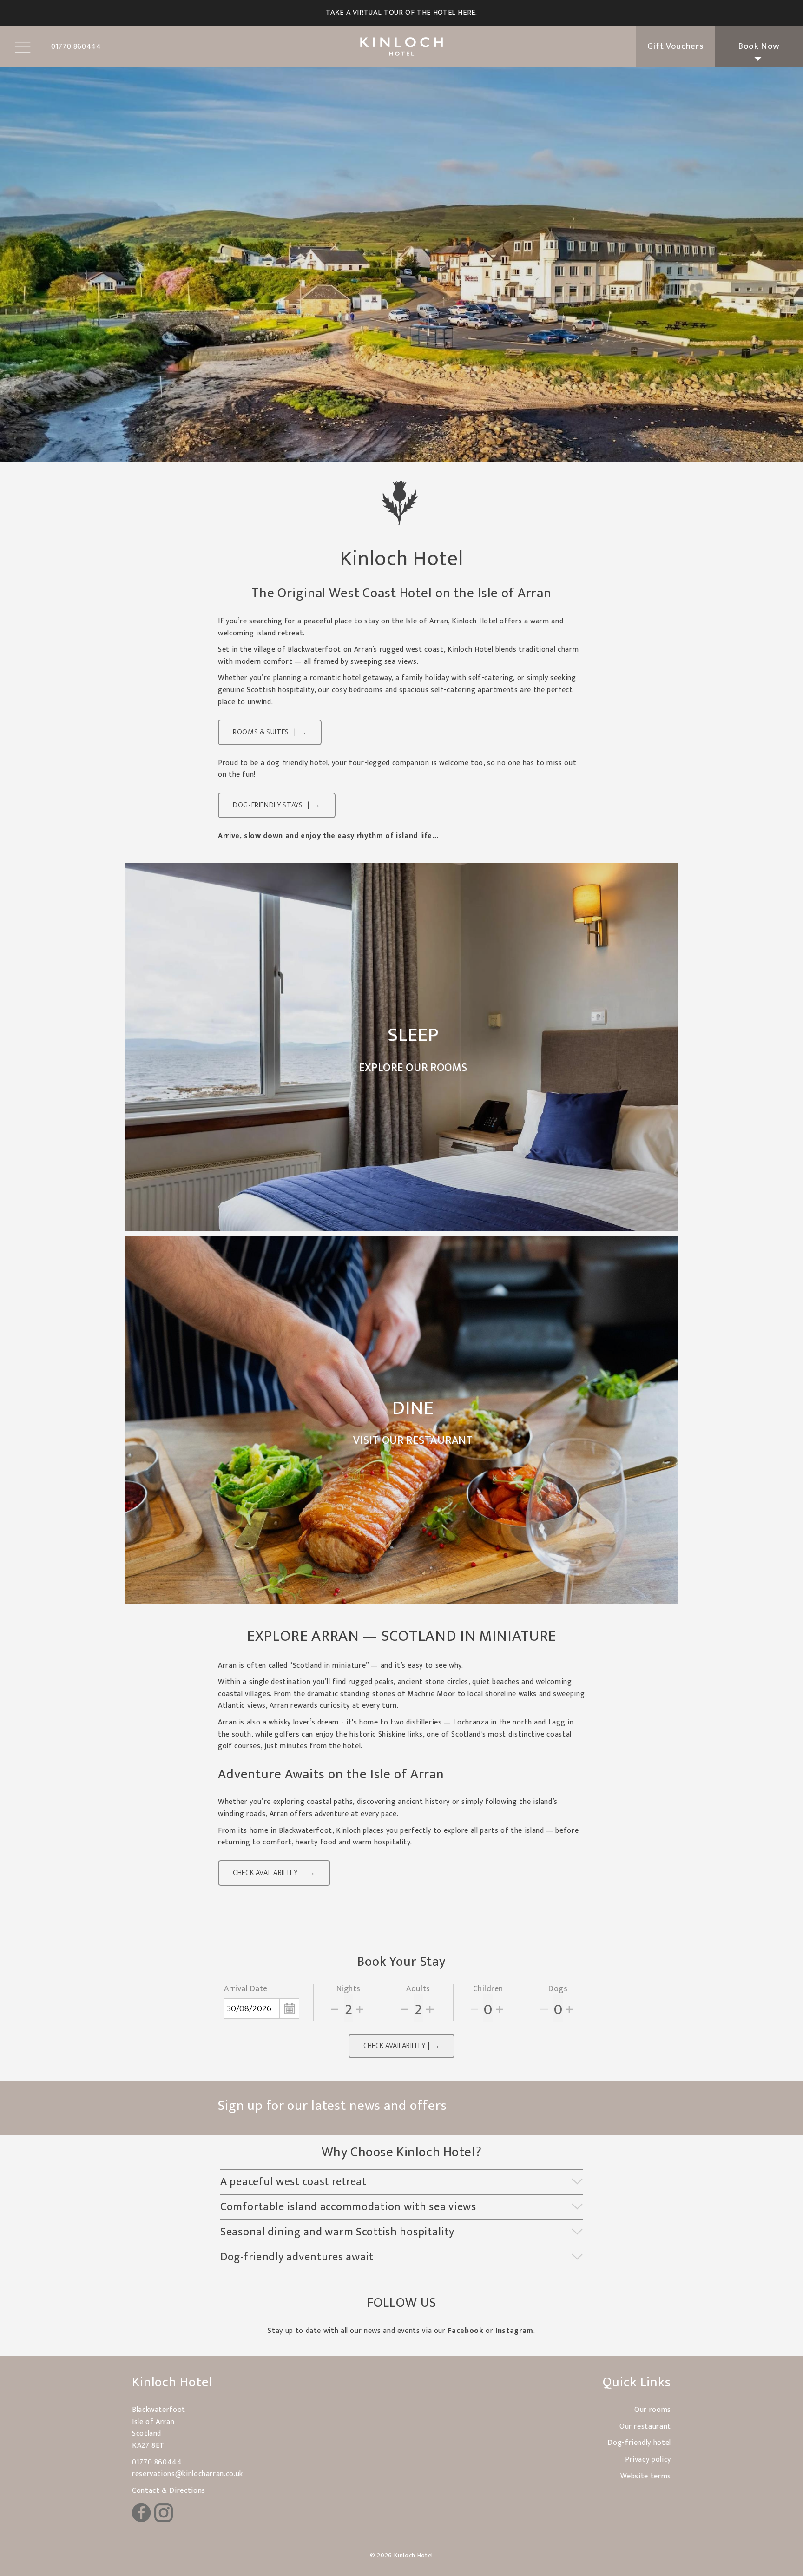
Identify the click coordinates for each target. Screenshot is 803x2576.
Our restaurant (645, 2427)
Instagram (514, 2331)
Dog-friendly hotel (639, 2443)
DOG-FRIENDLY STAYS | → (277, 805)
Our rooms (653, 2410)
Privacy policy (648, 2460)
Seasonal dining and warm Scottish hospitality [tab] (337, 2232)
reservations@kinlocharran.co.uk (188, 2474)
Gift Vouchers (675, 46)
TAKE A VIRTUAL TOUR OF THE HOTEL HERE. (401, 13)
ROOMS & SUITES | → (270, 732)
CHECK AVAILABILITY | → (274, 1873)
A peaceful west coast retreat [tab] (293, 2182)
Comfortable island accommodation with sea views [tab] (348, 2207)
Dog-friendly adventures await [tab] (297, 2257)
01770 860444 (157, 2462)
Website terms (646, 2476)
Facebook (465, 2331)
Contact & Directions (169, 2491)
